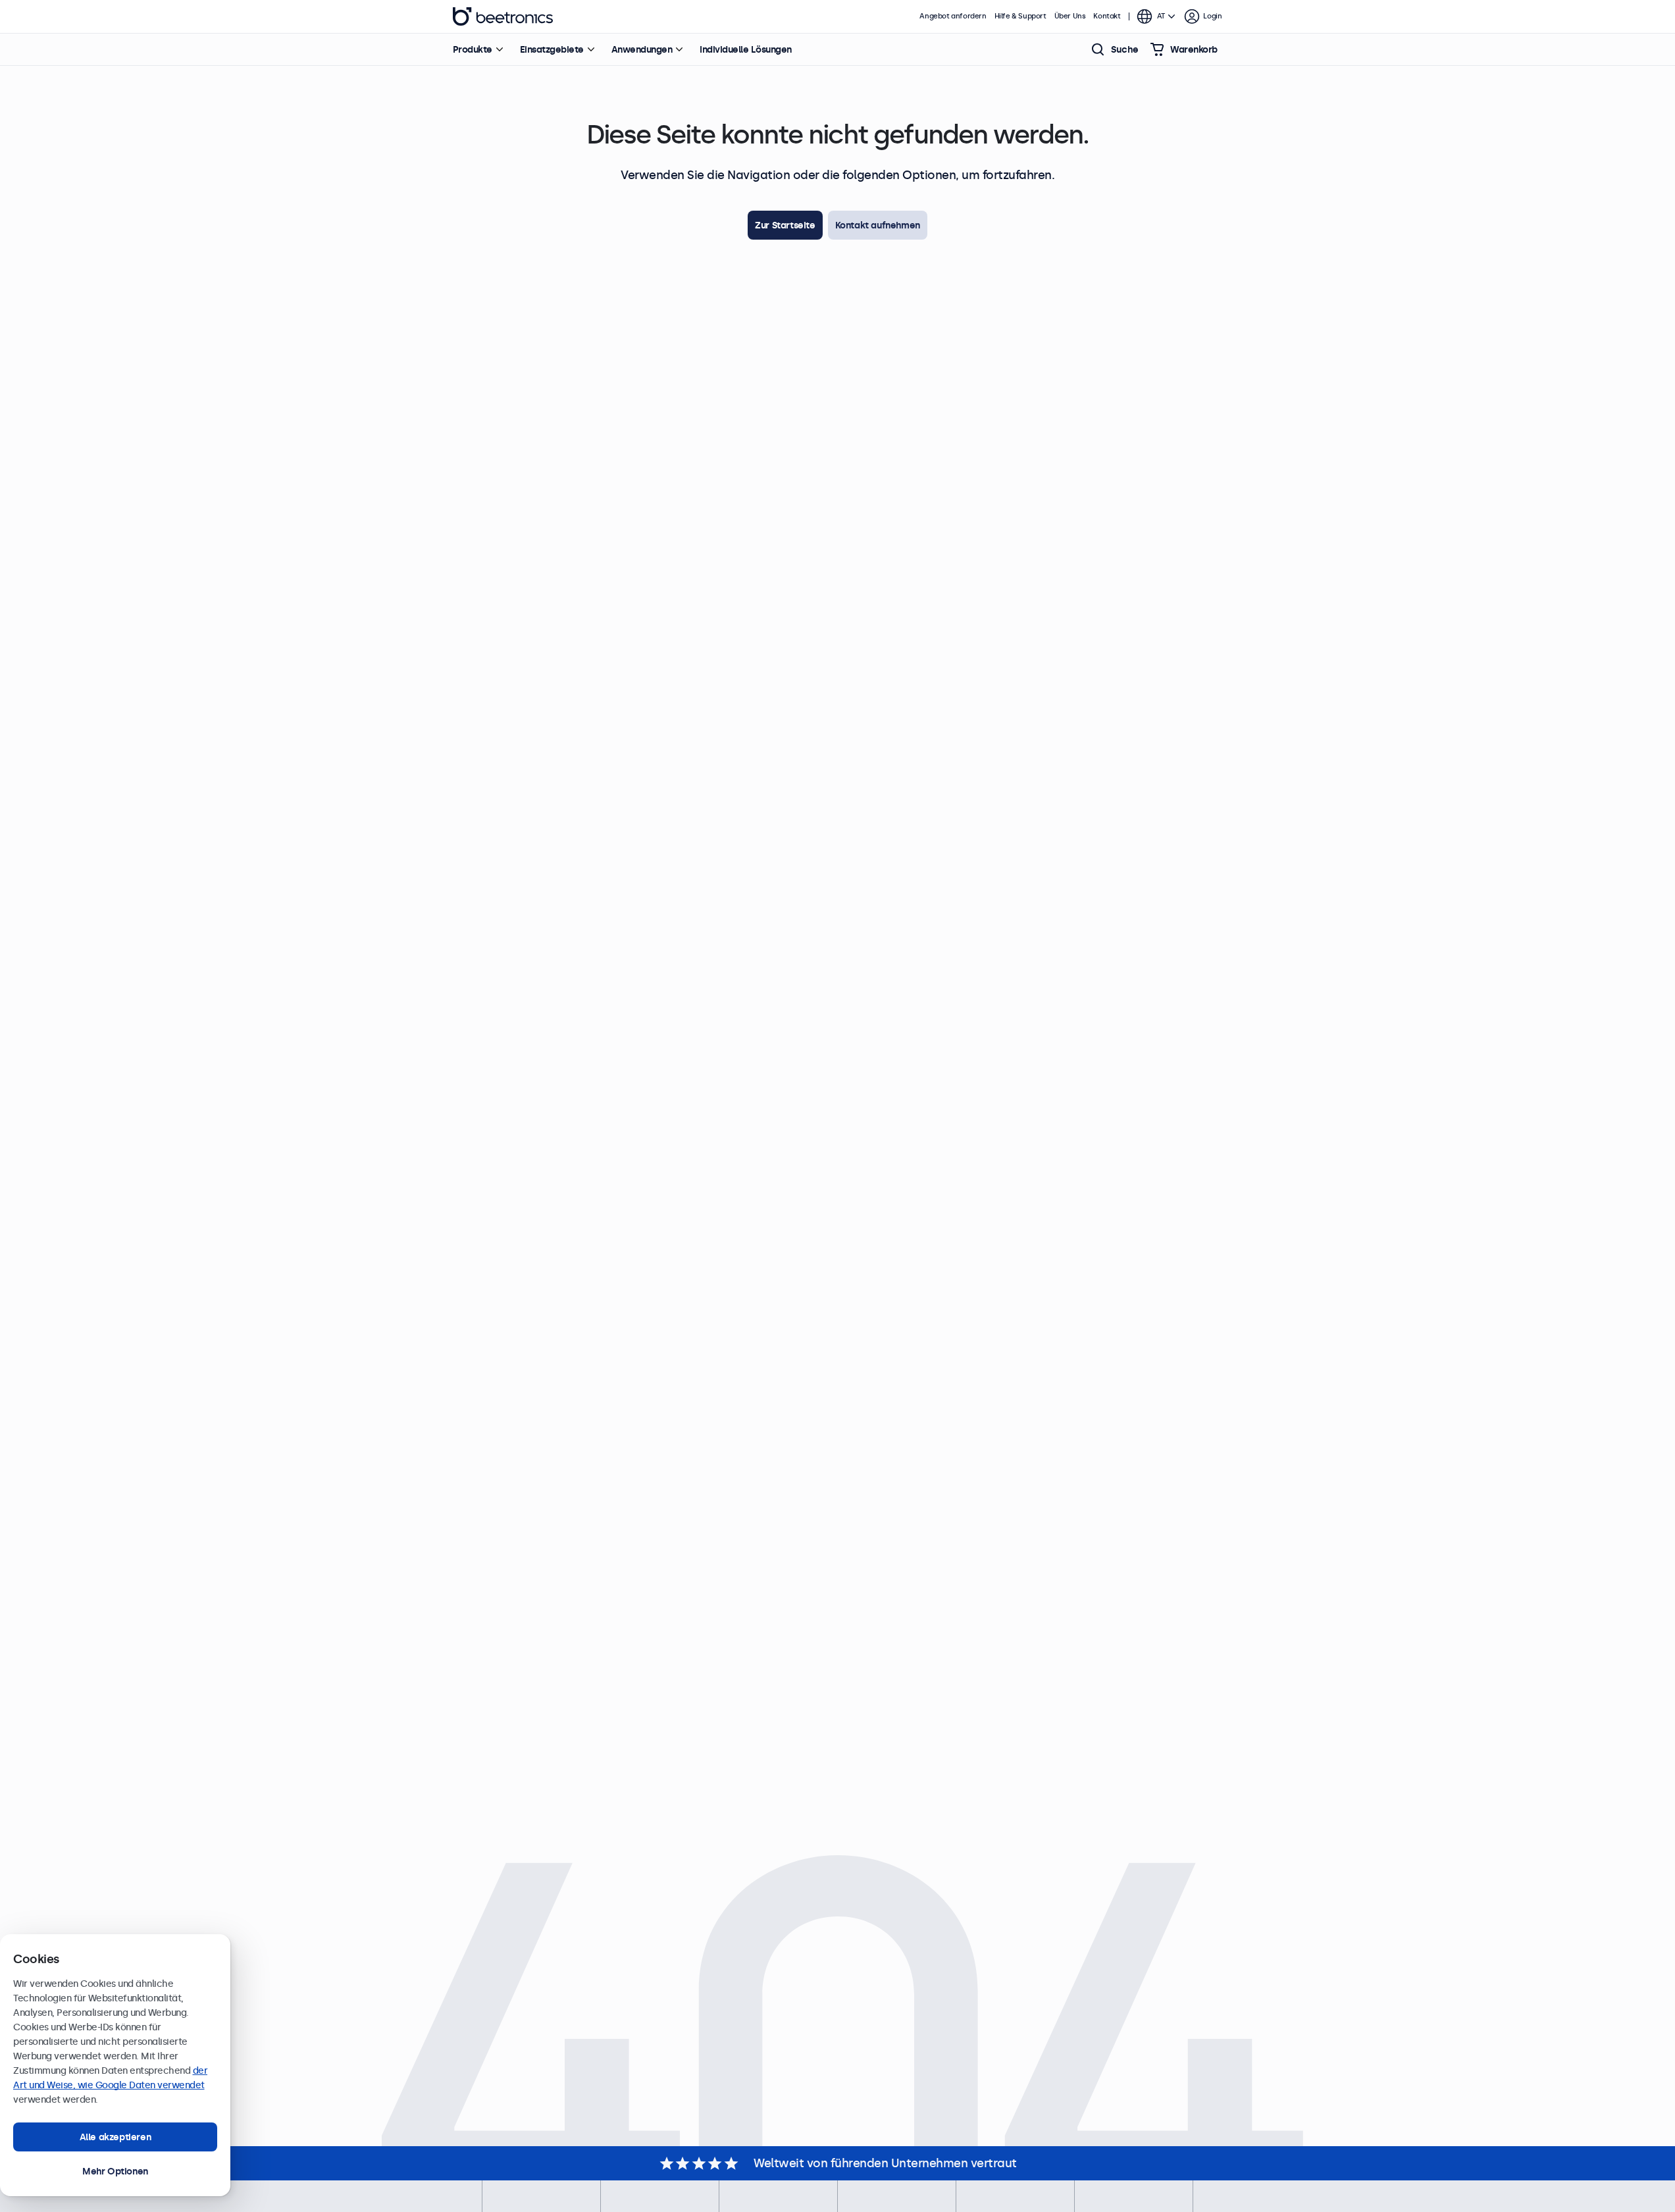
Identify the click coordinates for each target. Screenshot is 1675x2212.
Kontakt (1107, 16)
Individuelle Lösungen (746, 49)
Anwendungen (642, 49)
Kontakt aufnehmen (878, 225)
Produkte (473, 49)
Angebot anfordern (953, 16)
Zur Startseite (785, 225)
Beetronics (503, 16)
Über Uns (1070, 16)
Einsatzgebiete (552, 49)
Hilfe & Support (1020, 16)
